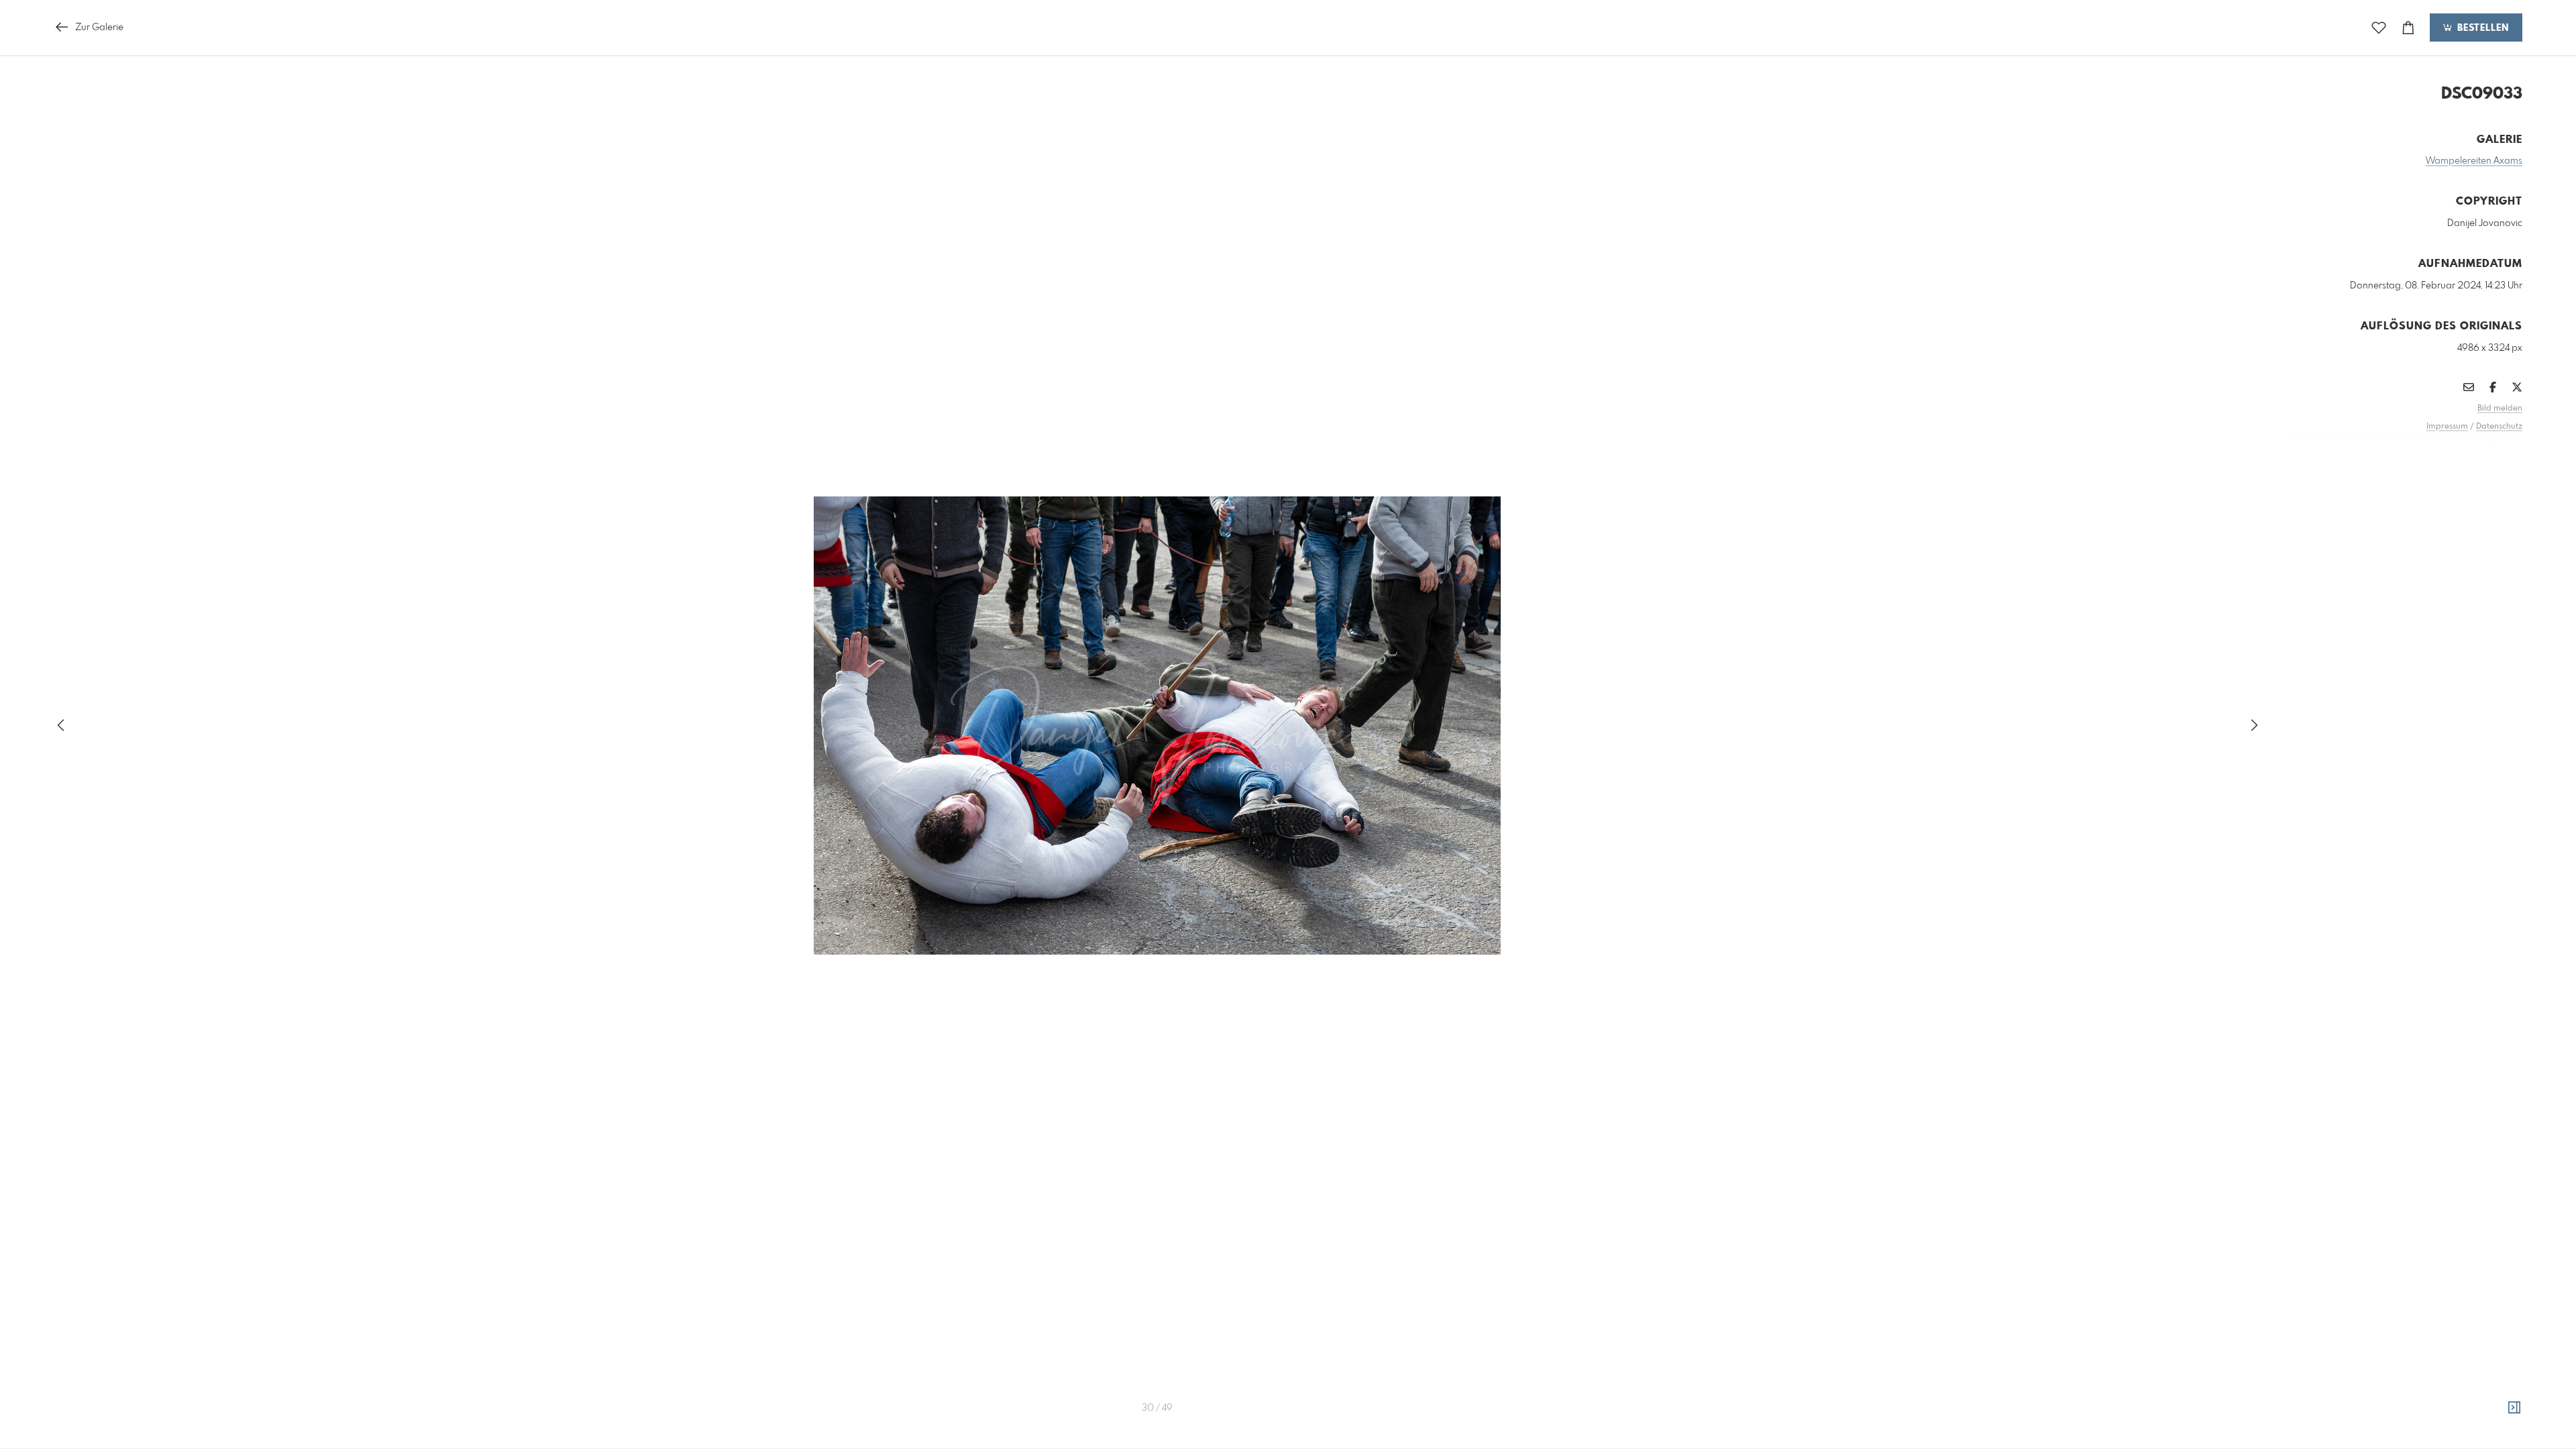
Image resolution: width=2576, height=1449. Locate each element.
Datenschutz (2499, 427)
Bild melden (2500, 409)
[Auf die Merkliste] (2379, 28)
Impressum (2447, 427)
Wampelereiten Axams (2474, 161)
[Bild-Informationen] (2514, 1408)
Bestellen (2481, 28)
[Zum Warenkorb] (2408, 28)
